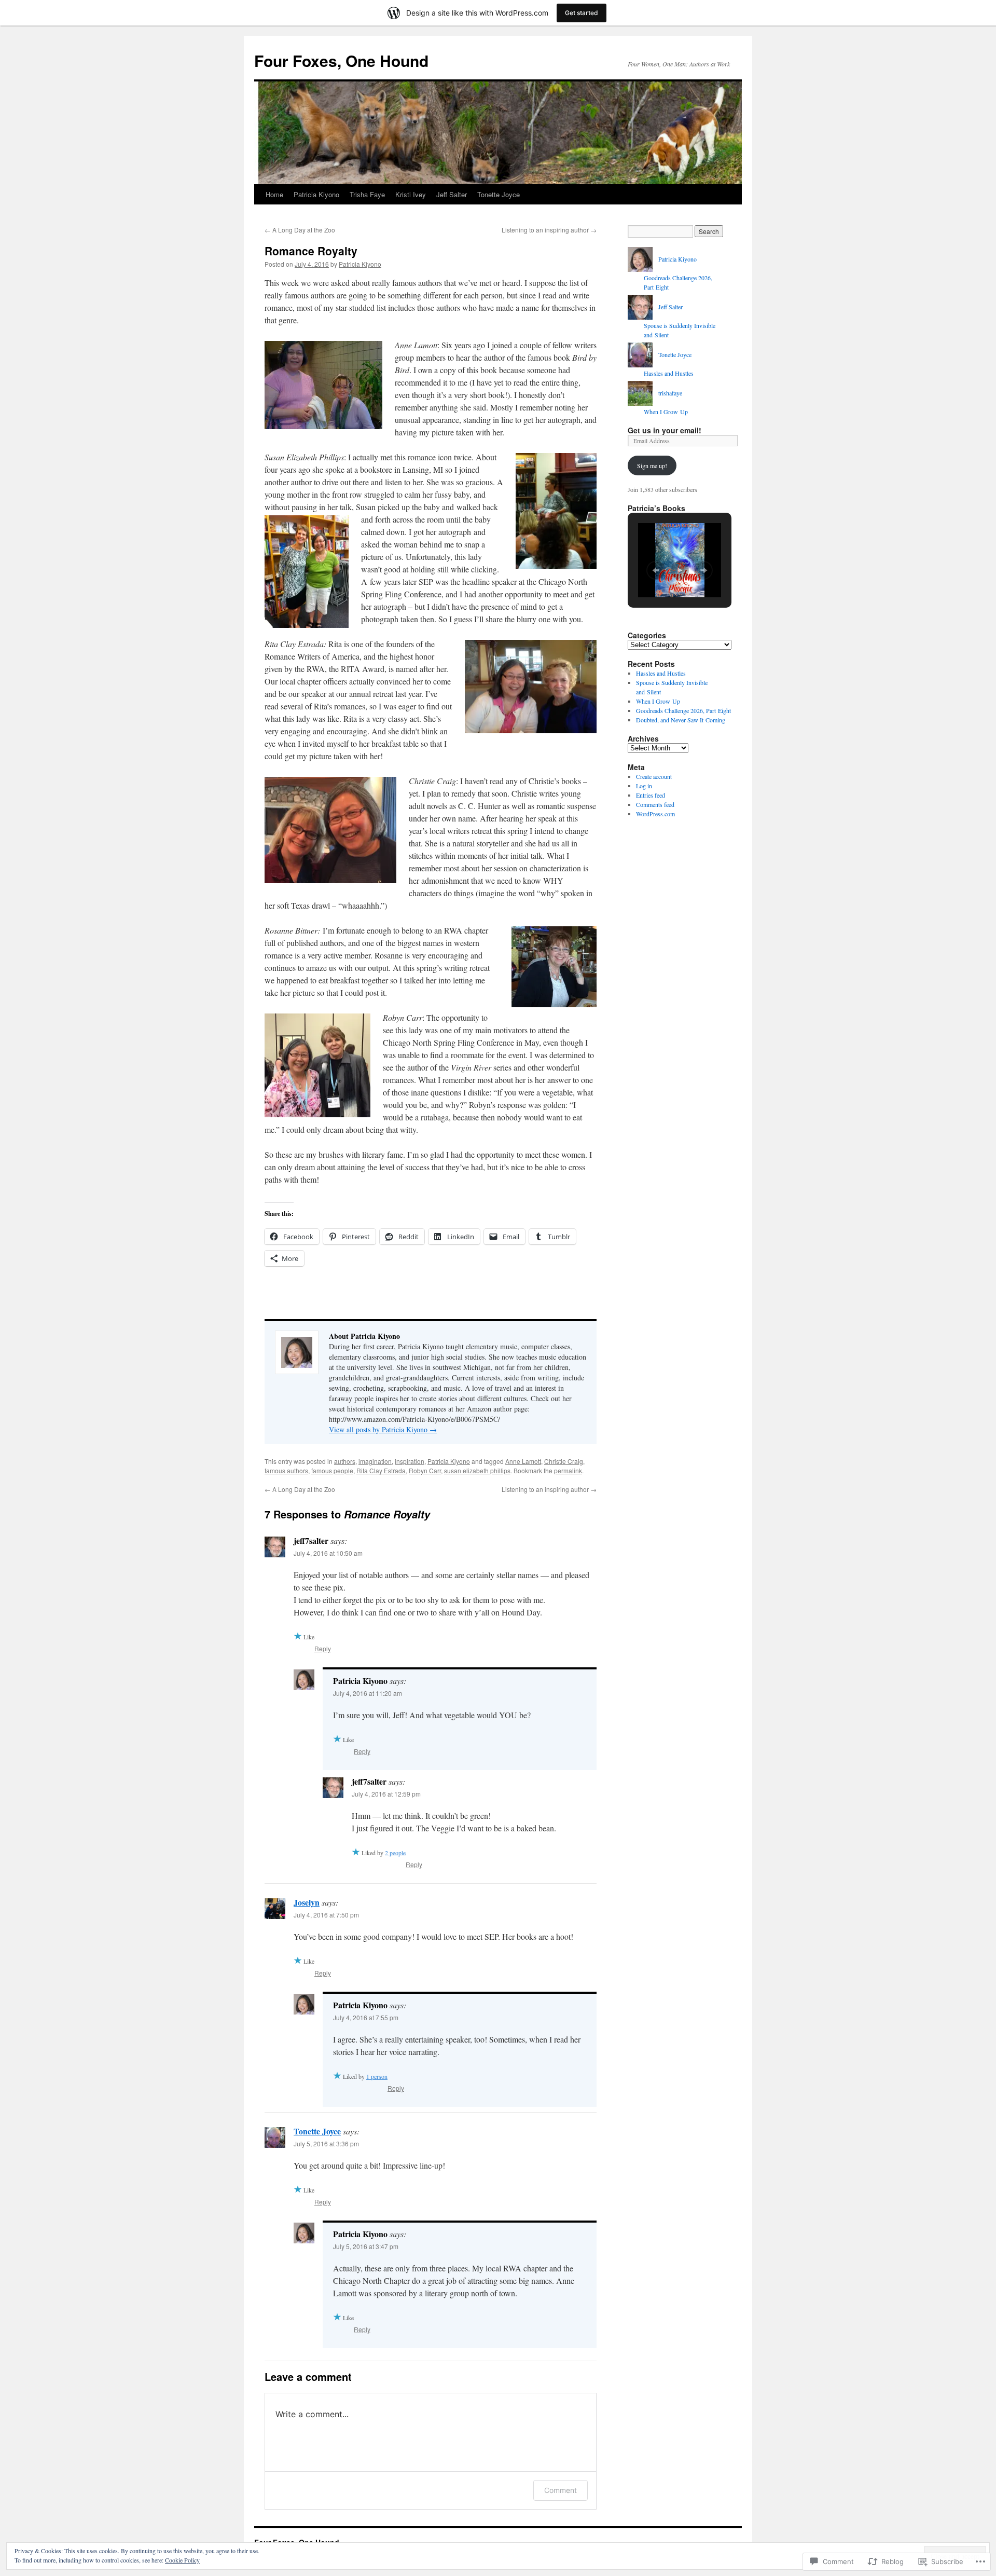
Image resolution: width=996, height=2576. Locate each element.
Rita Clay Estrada (381, 1470)
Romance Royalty (311, 251)
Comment (561, 2490)
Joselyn (307, 1902)
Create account (654, 776)
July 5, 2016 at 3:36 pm (326, 2143)
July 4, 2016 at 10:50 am (328, 1553)
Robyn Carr (425, 1470)
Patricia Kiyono (316, 194)
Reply (323, 1648)
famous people (332, 1470)
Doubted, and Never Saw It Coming (681, 720)
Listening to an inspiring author (549, 230)
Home (274, 194)
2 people (395, 1853)
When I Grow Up (666, 412)
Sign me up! (652, 465)
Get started (582, 13)
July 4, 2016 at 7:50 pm (326, 1915)
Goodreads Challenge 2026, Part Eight (683, 710)
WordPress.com (655, 814)
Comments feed (655, 804)
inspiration (410, 1461)
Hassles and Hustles (669, 373)
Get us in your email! (665, 430)
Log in (644, 786)
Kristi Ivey (411, 194)
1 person (377, 2076)
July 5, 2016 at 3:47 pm (366, 2246)
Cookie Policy (182, 2560)
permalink (568, 1470)
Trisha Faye (367, 194)
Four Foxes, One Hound (341, 60)
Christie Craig (564, 1461)
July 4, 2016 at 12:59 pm (386, 1794)
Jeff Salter (452, 194)
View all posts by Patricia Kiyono (383, 1429)
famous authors (286, 1470)
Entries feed (651, 795)
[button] (656, 570)
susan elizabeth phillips (477, 1470)
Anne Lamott (523, 1461)
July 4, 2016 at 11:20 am (368, 1693)
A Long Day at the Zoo (300, 230)
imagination (375, 1461)
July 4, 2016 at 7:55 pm (366, 2017)
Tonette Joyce (499, 194)
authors (345, 1461)
